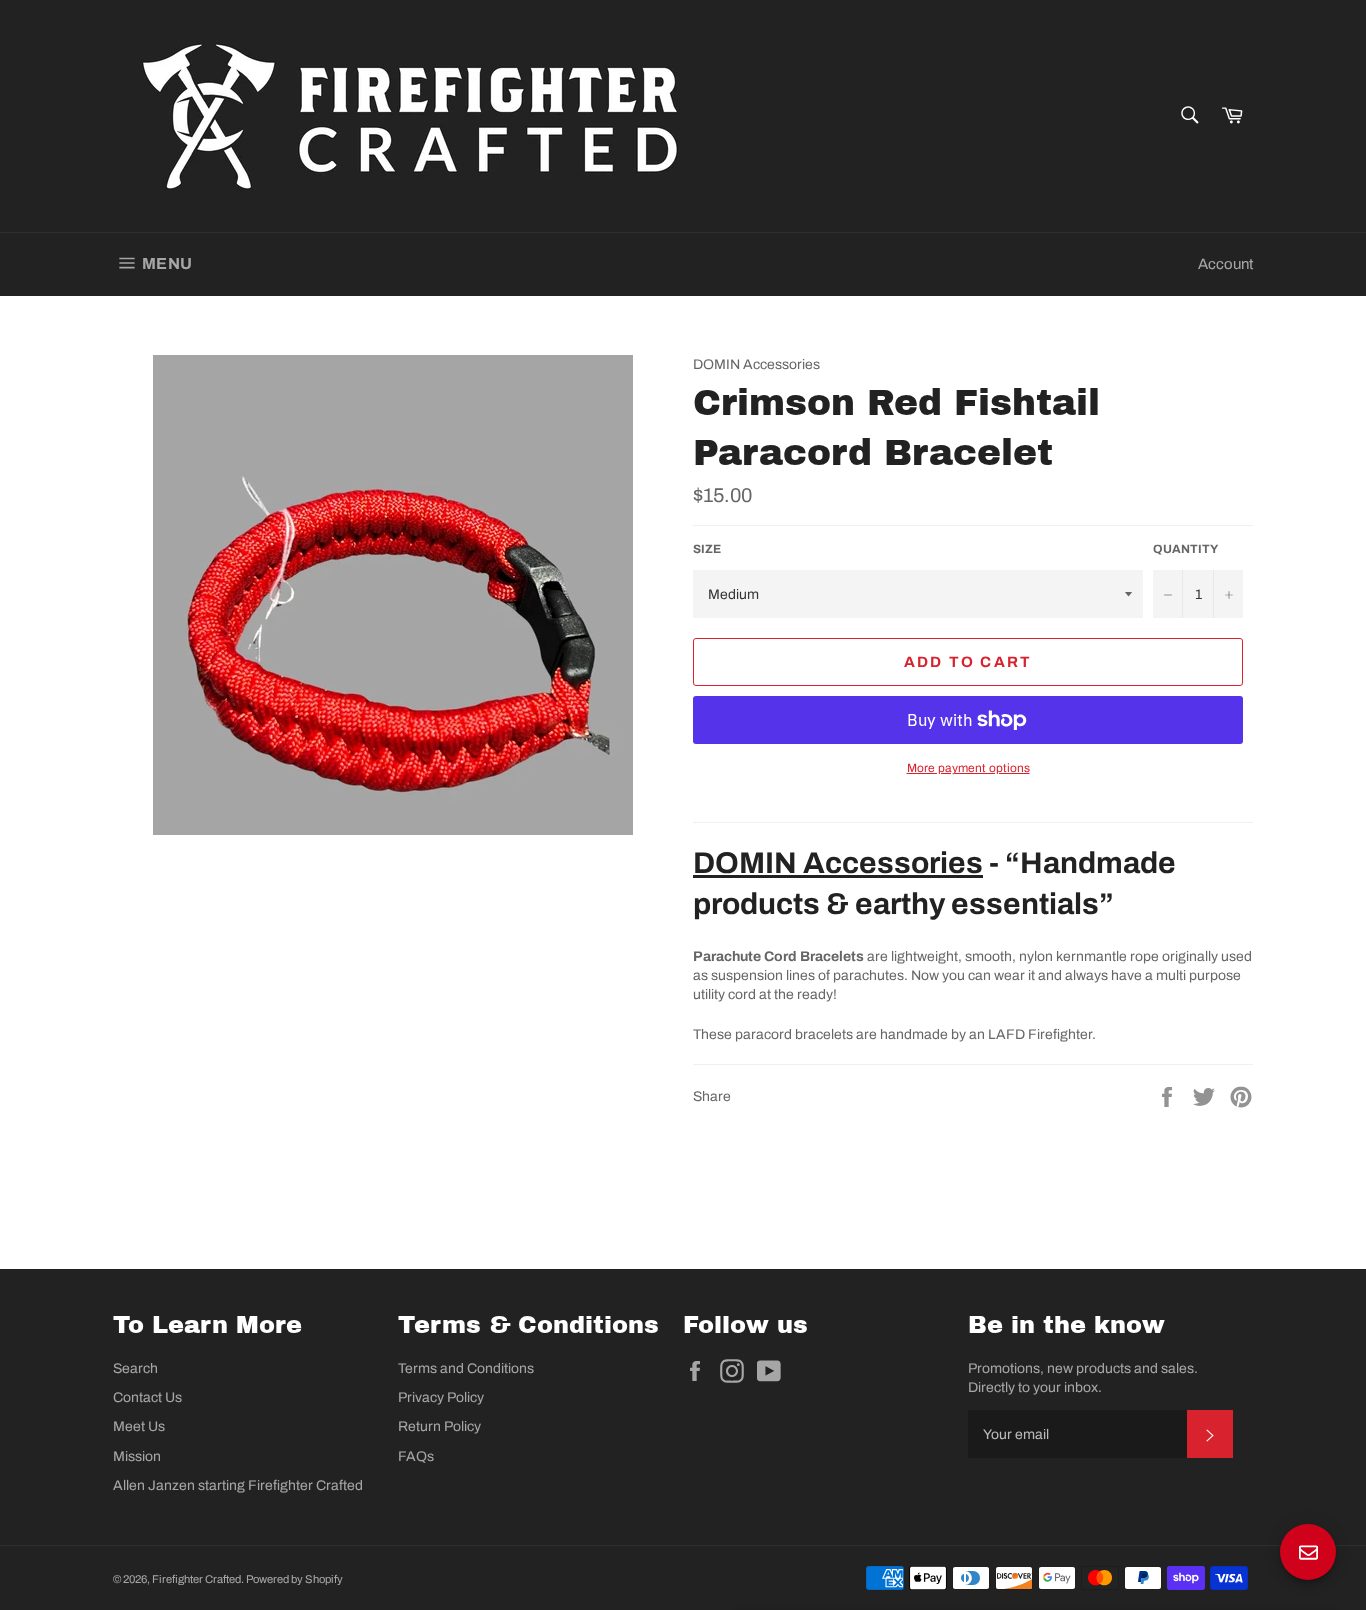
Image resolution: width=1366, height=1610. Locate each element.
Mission (137, 1456)
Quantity (1185, 549)
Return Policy (439, 1426)
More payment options (968, 768)
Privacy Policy (441, 1397)
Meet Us (139, 1426)
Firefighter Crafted (196, 1579)
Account (1225, 264)
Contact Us (147, 1397)
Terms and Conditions (466, 1368)
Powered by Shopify (294, 1579)
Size (707, 549)
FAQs (416, 1456)
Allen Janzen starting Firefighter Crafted (238, 1485)
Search (135, 1368)
